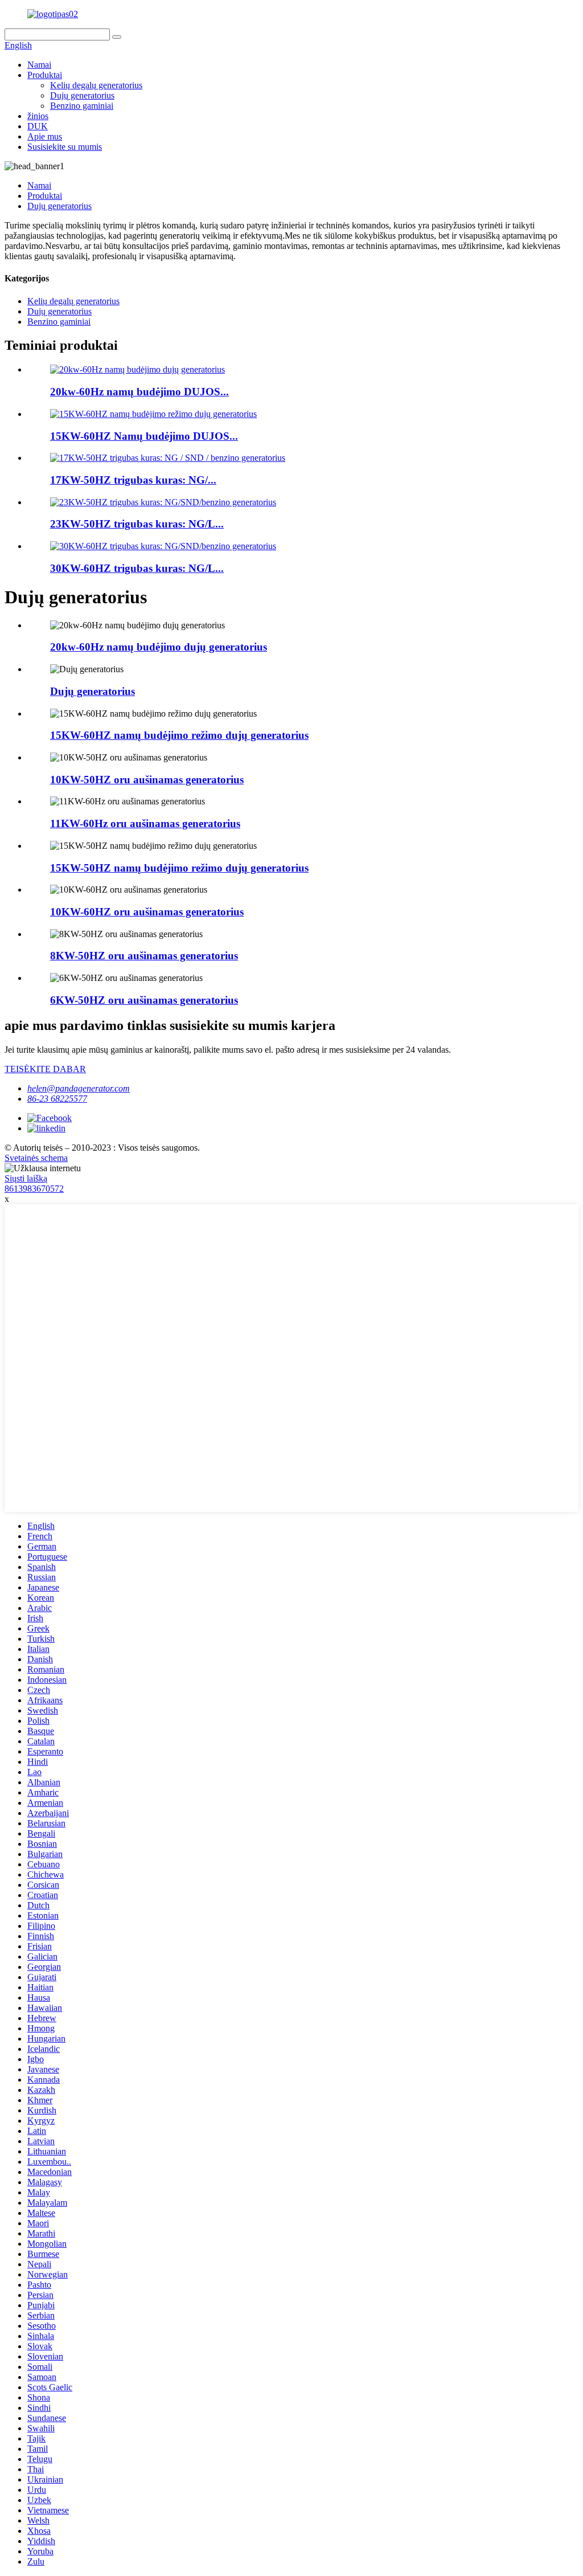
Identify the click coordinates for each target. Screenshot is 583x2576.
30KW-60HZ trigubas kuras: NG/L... (137, 568)
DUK (38, 126)
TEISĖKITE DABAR (45, 1069)
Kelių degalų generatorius (96, 85)
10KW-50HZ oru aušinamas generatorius (147, 780)
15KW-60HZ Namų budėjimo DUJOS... (144, 436)
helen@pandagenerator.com (79, 1088)
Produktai (45, 75)
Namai (39, 65)
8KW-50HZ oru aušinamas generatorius (144, 956)
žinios (38, 116)
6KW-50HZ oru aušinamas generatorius (144, 1000)
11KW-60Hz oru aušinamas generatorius (145, 823)
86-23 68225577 (57, 1099)
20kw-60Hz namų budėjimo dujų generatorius (159, 647)
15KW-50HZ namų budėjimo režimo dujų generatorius (179, 868)
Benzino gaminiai (82, 106)
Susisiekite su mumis (65, 147)
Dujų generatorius (82, 95)
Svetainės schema (36, 1158)
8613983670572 (34, 1189)
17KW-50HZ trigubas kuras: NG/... (133, 480)
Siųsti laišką (26, 1178)
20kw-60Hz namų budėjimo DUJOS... (139, 392)
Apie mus (45, 136)
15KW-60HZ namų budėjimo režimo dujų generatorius (179, 735)
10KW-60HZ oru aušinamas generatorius (147, 912)
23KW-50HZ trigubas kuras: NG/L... (137, 524)
